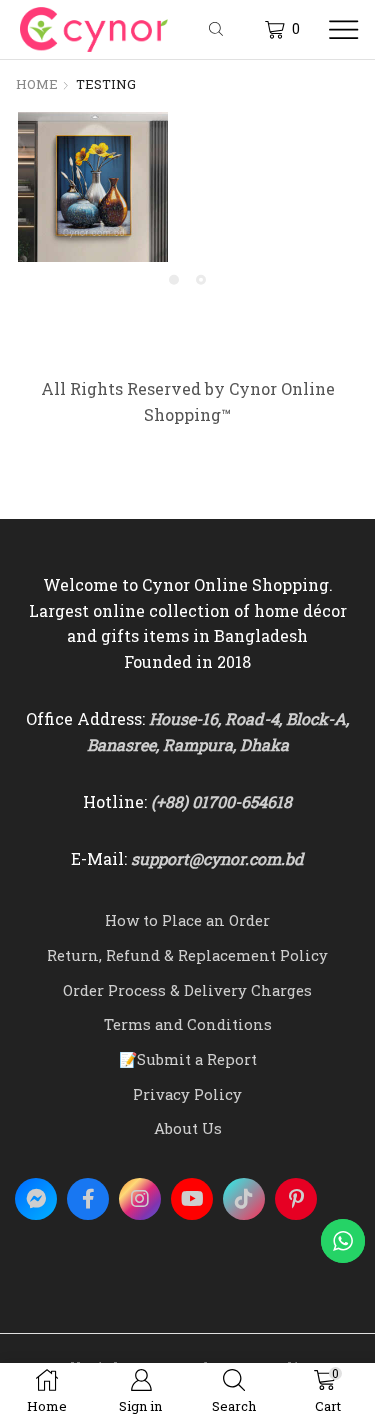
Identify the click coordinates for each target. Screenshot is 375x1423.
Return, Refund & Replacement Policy (187, 955)
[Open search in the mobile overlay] (219, 30)
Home (37, 84)
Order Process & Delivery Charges (187, 990)
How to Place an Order (187, 920)
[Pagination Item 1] (174, 280)
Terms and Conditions (188, 1024)
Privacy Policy (187, 1094)
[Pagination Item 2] (201, 280)
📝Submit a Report (188, 1059)
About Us (188, 1128)
